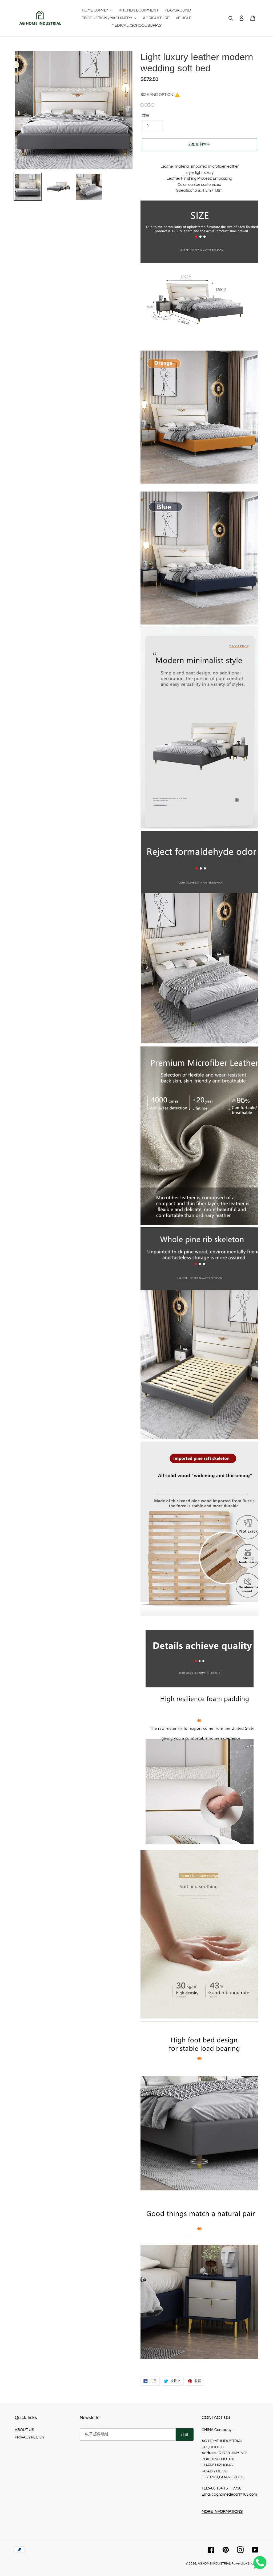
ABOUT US (24, 2430)
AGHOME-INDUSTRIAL (214, 2564)
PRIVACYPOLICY (30, 2437)
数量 (146, 116)
